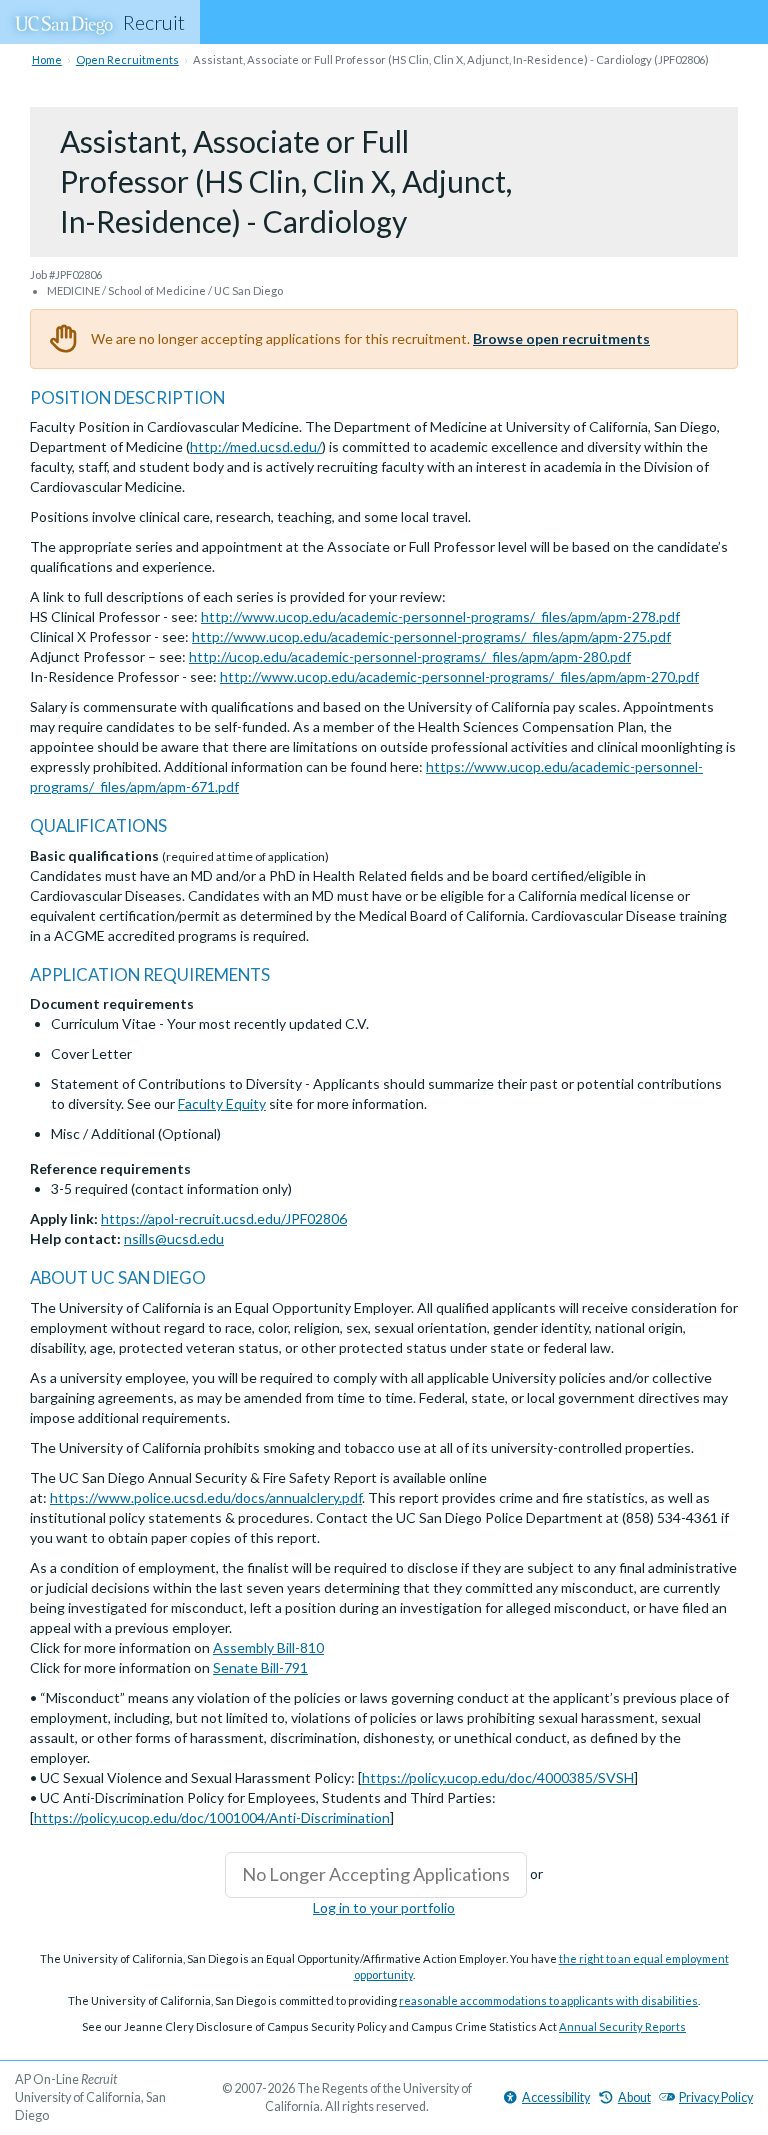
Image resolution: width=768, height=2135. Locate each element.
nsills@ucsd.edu (174, 1238)
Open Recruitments (127, 59)
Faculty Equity (222, 1103)
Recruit (154, 22)
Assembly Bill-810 (268, 1647)
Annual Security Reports (622, 2026)
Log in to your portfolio (384, 1907)
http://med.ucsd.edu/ (256, 446)
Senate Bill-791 (260, 1667)
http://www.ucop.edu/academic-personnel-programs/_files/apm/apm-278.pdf (440, 616)
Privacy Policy (716, 2097)
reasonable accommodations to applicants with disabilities (548, 2000)
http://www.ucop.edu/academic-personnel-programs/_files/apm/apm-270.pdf (459, 676)
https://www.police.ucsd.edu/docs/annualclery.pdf (206, 1497)
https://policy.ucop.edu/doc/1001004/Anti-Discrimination (212, 1817)
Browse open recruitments (561, 338)
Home (47, 59)
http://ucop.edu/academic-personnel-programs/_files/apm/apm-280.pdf (410, 656)
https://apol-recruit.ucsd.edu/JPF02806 (224, 1218)
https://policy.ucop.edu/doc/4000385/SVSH (498, 1777)
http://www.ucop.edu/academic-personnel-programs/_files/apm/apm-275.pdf (431, 636)
